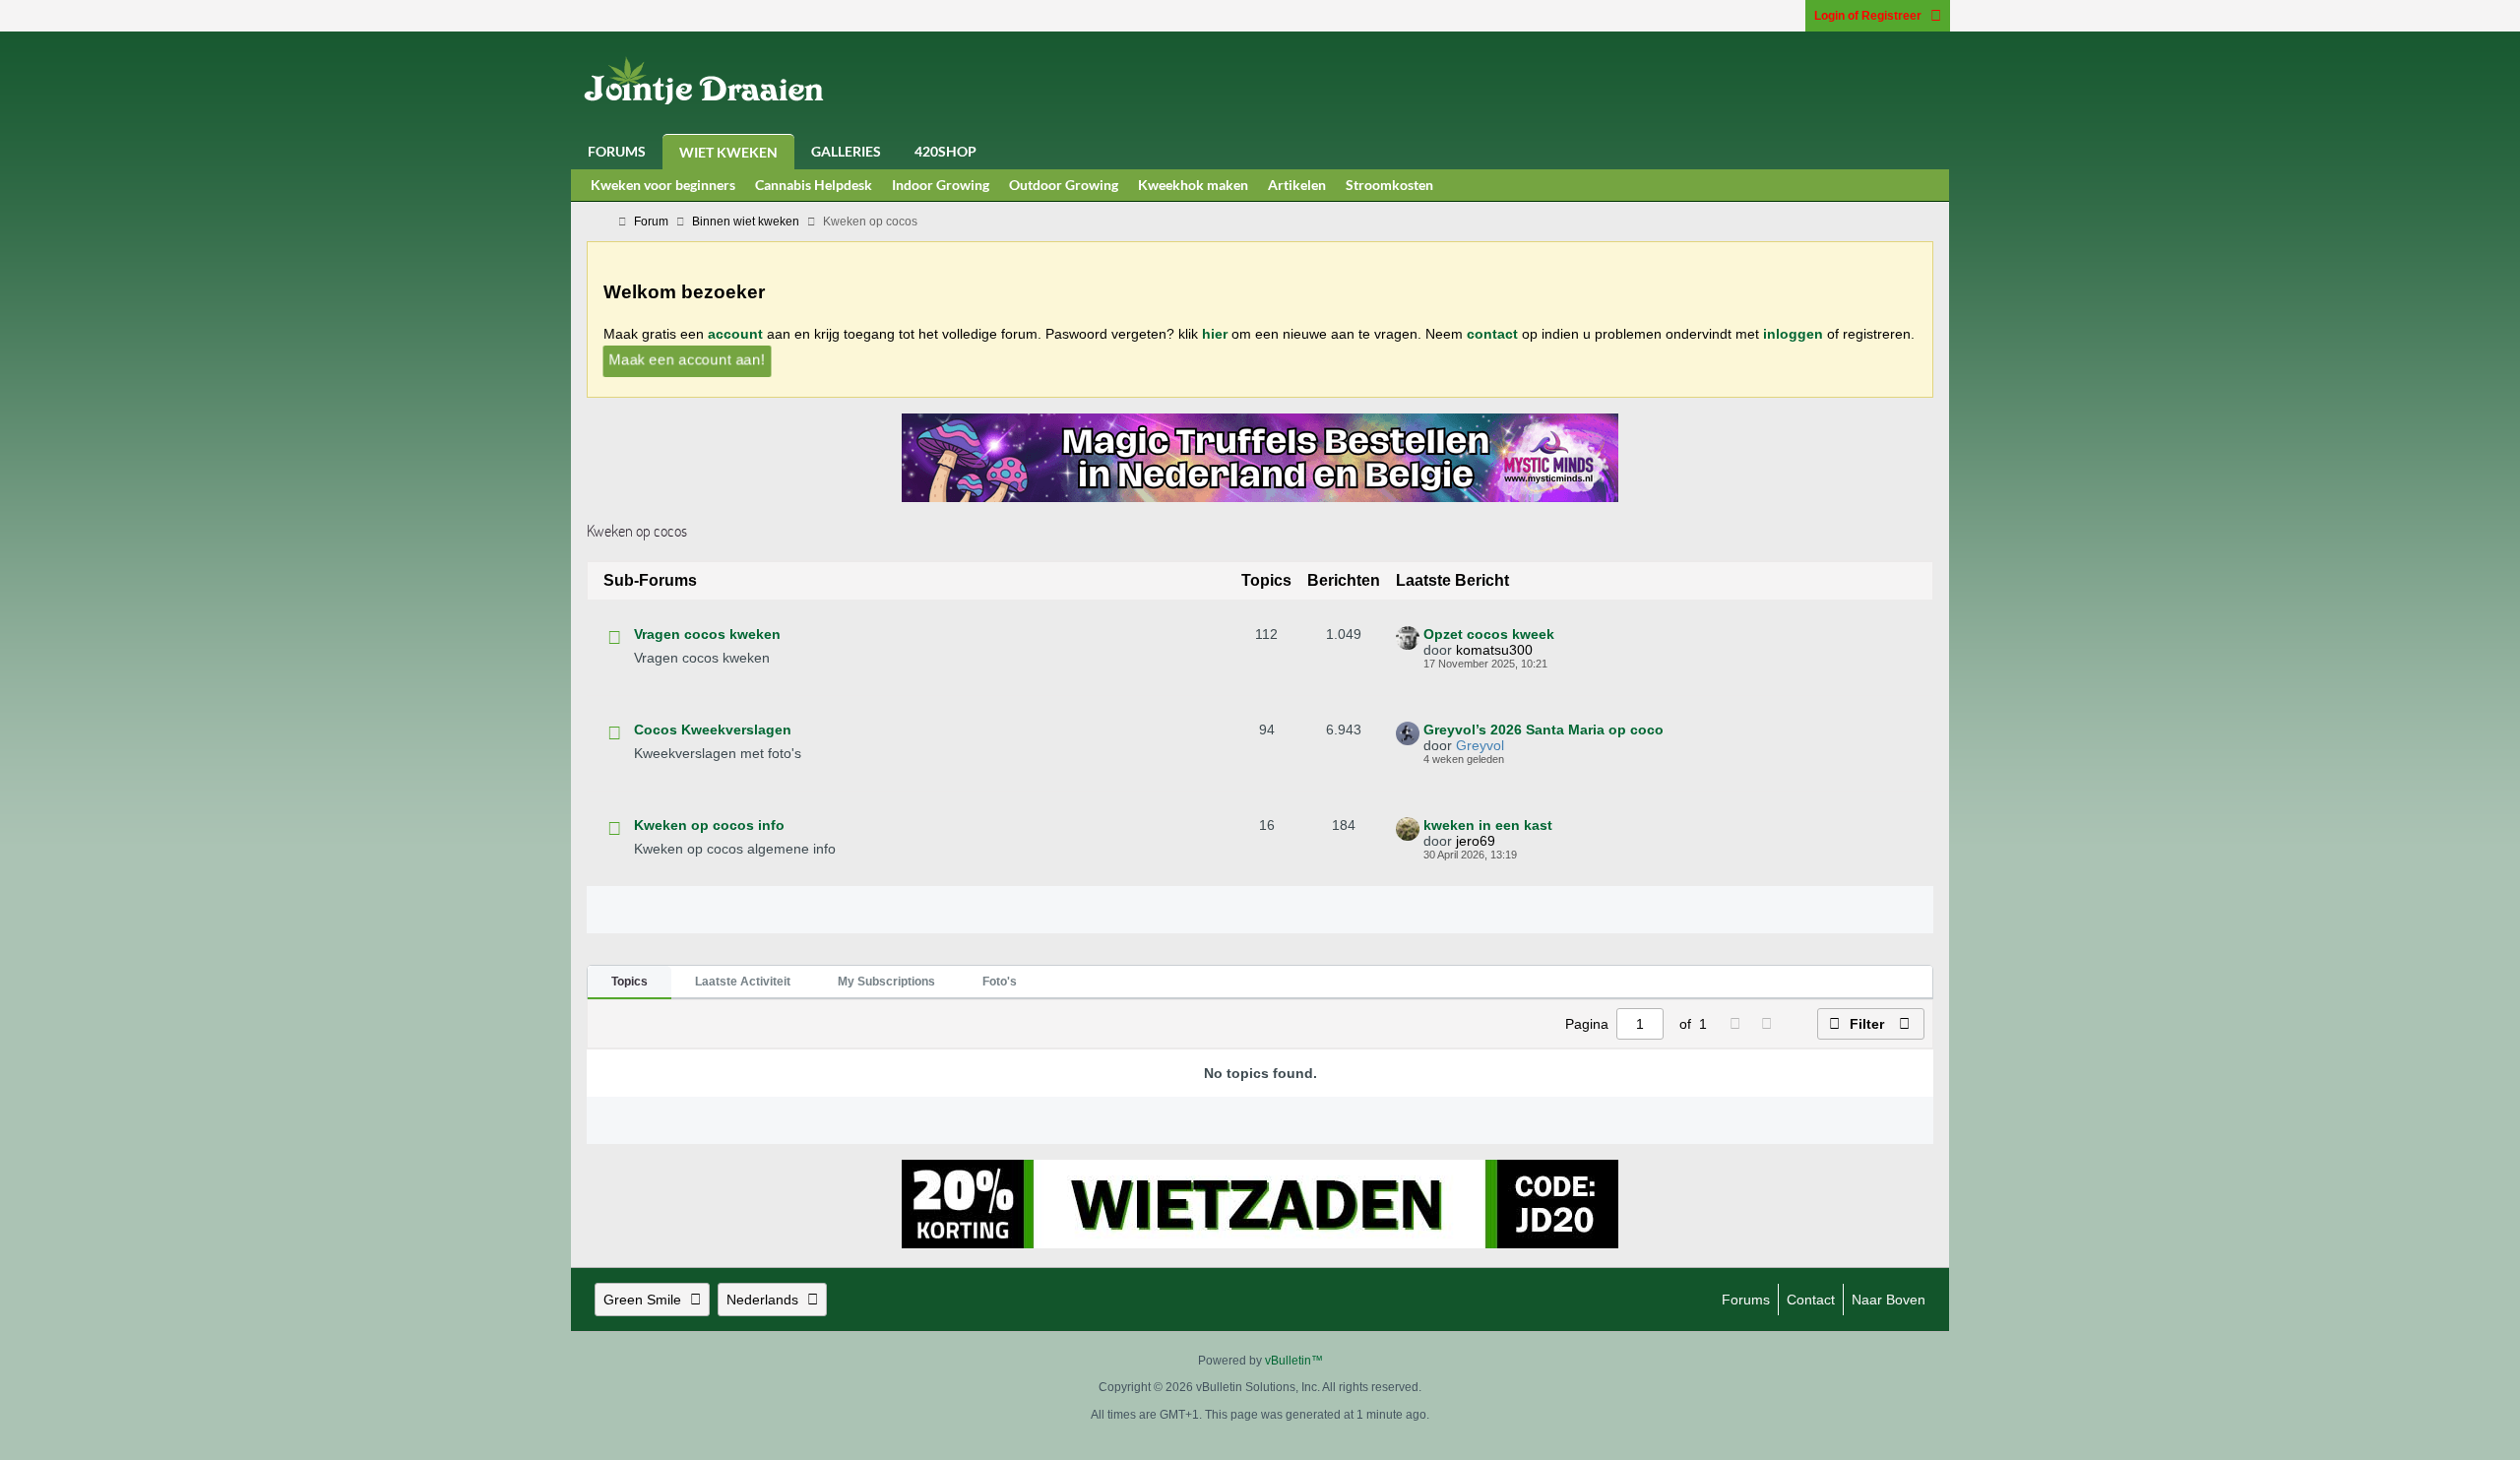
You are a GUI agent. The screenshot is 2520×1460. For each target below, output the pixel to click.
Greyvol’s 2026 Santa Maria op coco (1543, 730)
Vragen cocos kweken (707, 634)
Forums (617, 151)
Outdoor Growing (1064, 185)
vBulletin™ (1294, 1361)
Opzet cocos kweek (1489, 634)
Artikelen (1297, 185)
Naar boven (1889, 1300)
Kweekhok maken (1193, 185)
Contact (1811, 1300)
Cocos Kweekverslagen (713, 730)
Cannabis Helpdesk (814, 185)
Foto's (1000, 982)
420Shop (945, 151)
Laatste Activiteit (743, 982)
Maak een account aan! (687, 359)
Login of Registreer (1868, 16)
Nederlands (762, 1300)
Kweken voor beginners (663, 185)
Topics (630, 982)
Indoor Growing (941, 185)
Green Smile (642, 1300)
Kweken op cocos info (709, 825)
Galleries (846, 151)
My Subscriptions (886, 982)
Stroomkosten (1389, 185)
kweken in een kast (1488, 825)
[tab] (630, 983)
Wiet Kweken (728, 152)
